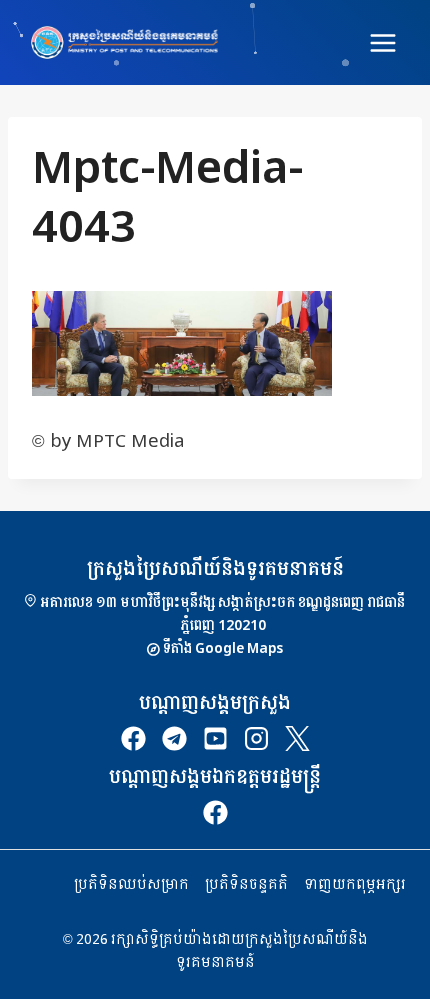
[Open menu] (382, 42)
